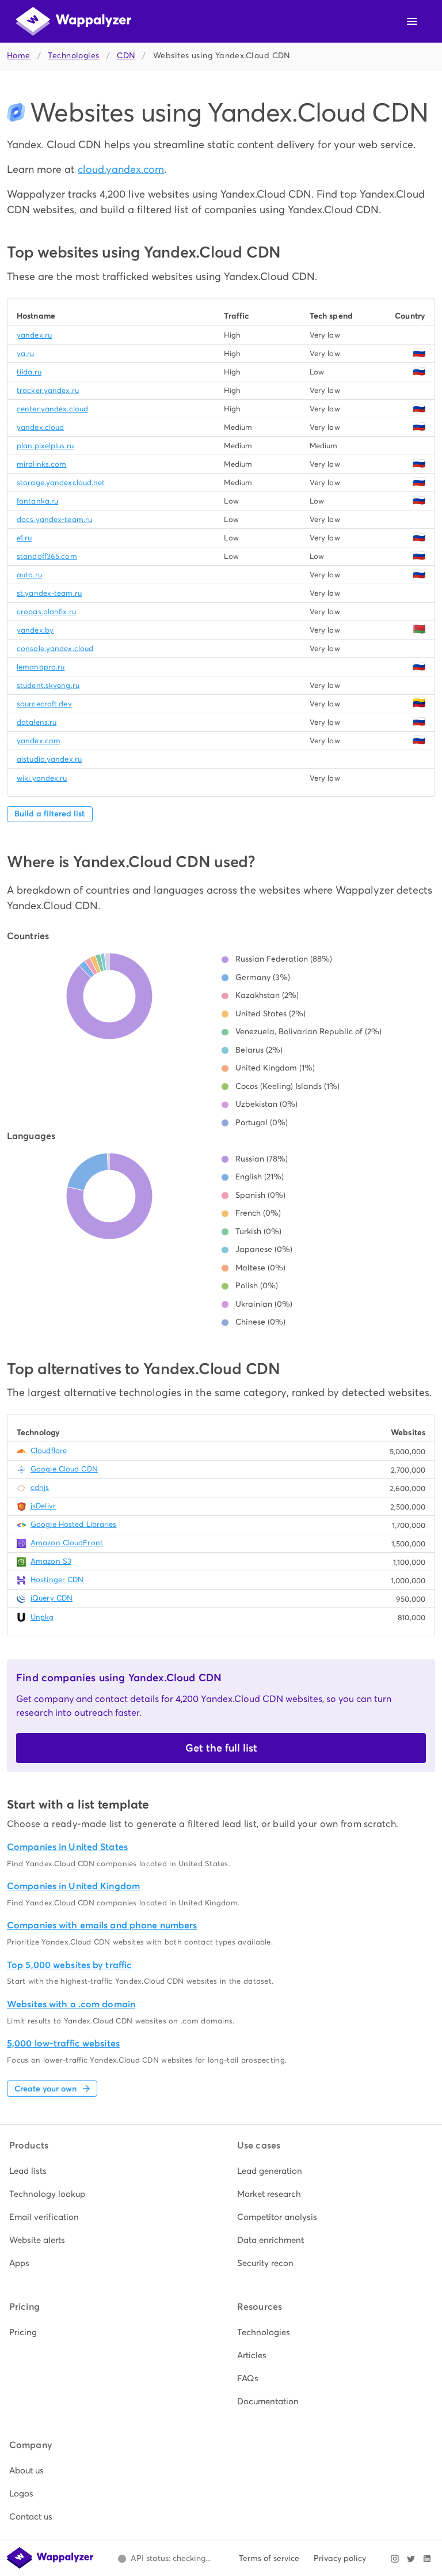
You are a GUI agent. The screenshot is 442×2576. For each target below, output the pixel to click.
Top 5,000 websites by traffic (69, 1965)
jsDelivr (43, 1506)
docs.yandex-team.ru (54, 519)
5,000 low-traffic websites (63, 2043)
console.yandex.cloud (55, 648)
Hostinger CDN (57, 1580)
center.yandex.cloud (52, 409)
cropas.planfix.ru (46, 612)
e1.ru (24, 538)
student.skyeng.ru (48, 685)
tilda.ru (29, 372)
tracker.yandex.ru (48, 390)
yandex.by (35, 630)
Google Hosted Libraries (74, 1524)
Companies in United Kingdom (73, 1886)
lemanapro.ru (41, 667)
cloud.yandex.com (121, 169)
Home (19, 56)
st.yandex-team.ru (49, 593)
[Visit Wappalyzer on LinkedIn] (427, 2559)
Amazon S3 (51, 1561)
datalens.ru (37, 722)
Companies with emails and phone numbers (102, 1925)
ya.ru (26, 353)
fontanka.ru (37, 501)
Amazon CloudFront (67, 1543)
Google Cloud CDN (64, 1469)
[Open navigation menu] (412, 21)
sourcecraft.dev (44, 704)
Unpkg (42, 1617)
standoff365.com (47, 556)
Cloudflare (49, 1450)
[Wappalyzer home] (74, 21)
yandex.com (39, 741)
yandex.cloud (40, 427)
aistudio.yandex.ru (49, 759)
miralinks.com (41, 464)
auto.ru (29, 575)
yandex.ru (34, 335)
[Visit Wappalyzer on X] (411, 2559)
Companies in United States (67, 1847)
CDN (126, 56)
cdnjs (40, 1487)
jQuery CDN (52, 1598)
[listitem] (107, 2171)
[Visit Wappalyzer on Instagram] (395, 2559)
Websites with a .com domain (71, 2004)
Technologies (73, 56)
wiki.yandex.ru (42, 778)
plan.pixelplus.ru (45, 446)
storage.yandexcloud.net (61, 483)
